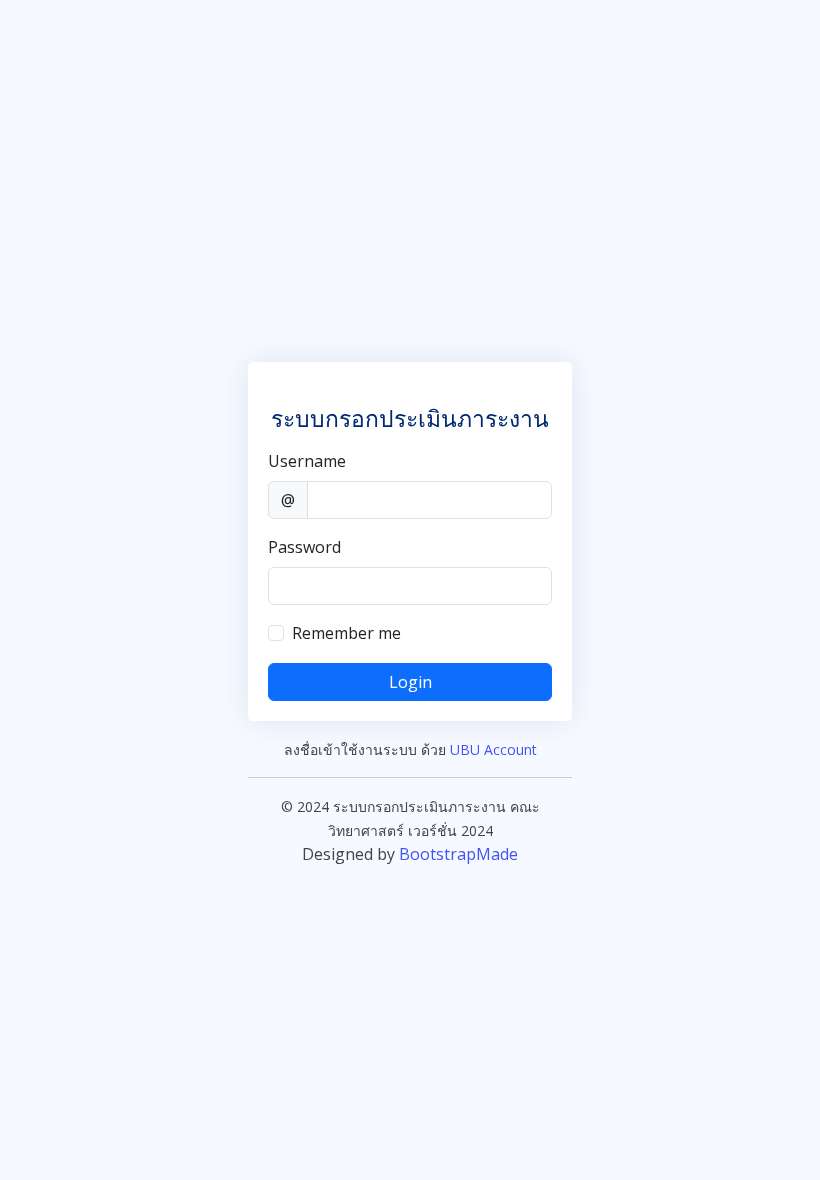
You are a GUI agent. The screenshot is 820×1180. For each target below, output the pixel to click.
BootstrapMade (458, 854)
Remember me (346, 633)
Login (410, 682)
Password (304, 547)
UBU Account (493, 749)
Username (307, 461)
